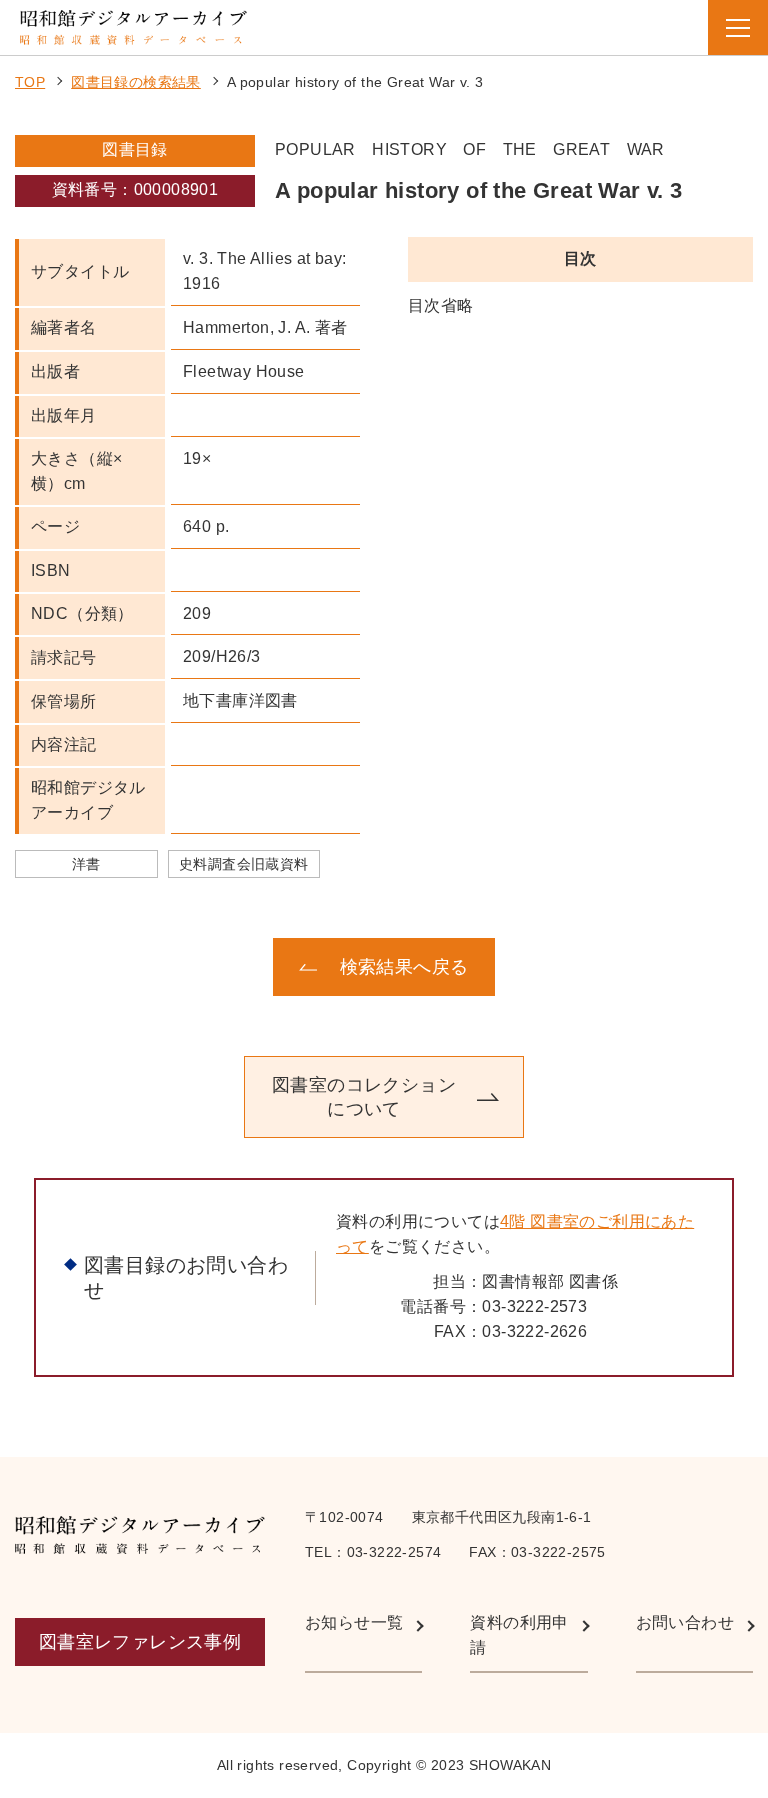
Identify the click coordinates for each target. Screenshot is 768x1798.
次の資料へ (629, 967)
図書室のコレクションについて (364, 1097)
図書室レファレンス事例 (140, 1642)
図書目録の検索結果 (136, 82)
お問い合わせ (685, 1622)
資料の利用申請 (519, 1635)
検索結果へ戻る (404, 967)
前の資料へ (139, 967)
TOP (30, 82)
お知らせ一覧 (354, 1622)
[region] (580, 306)
